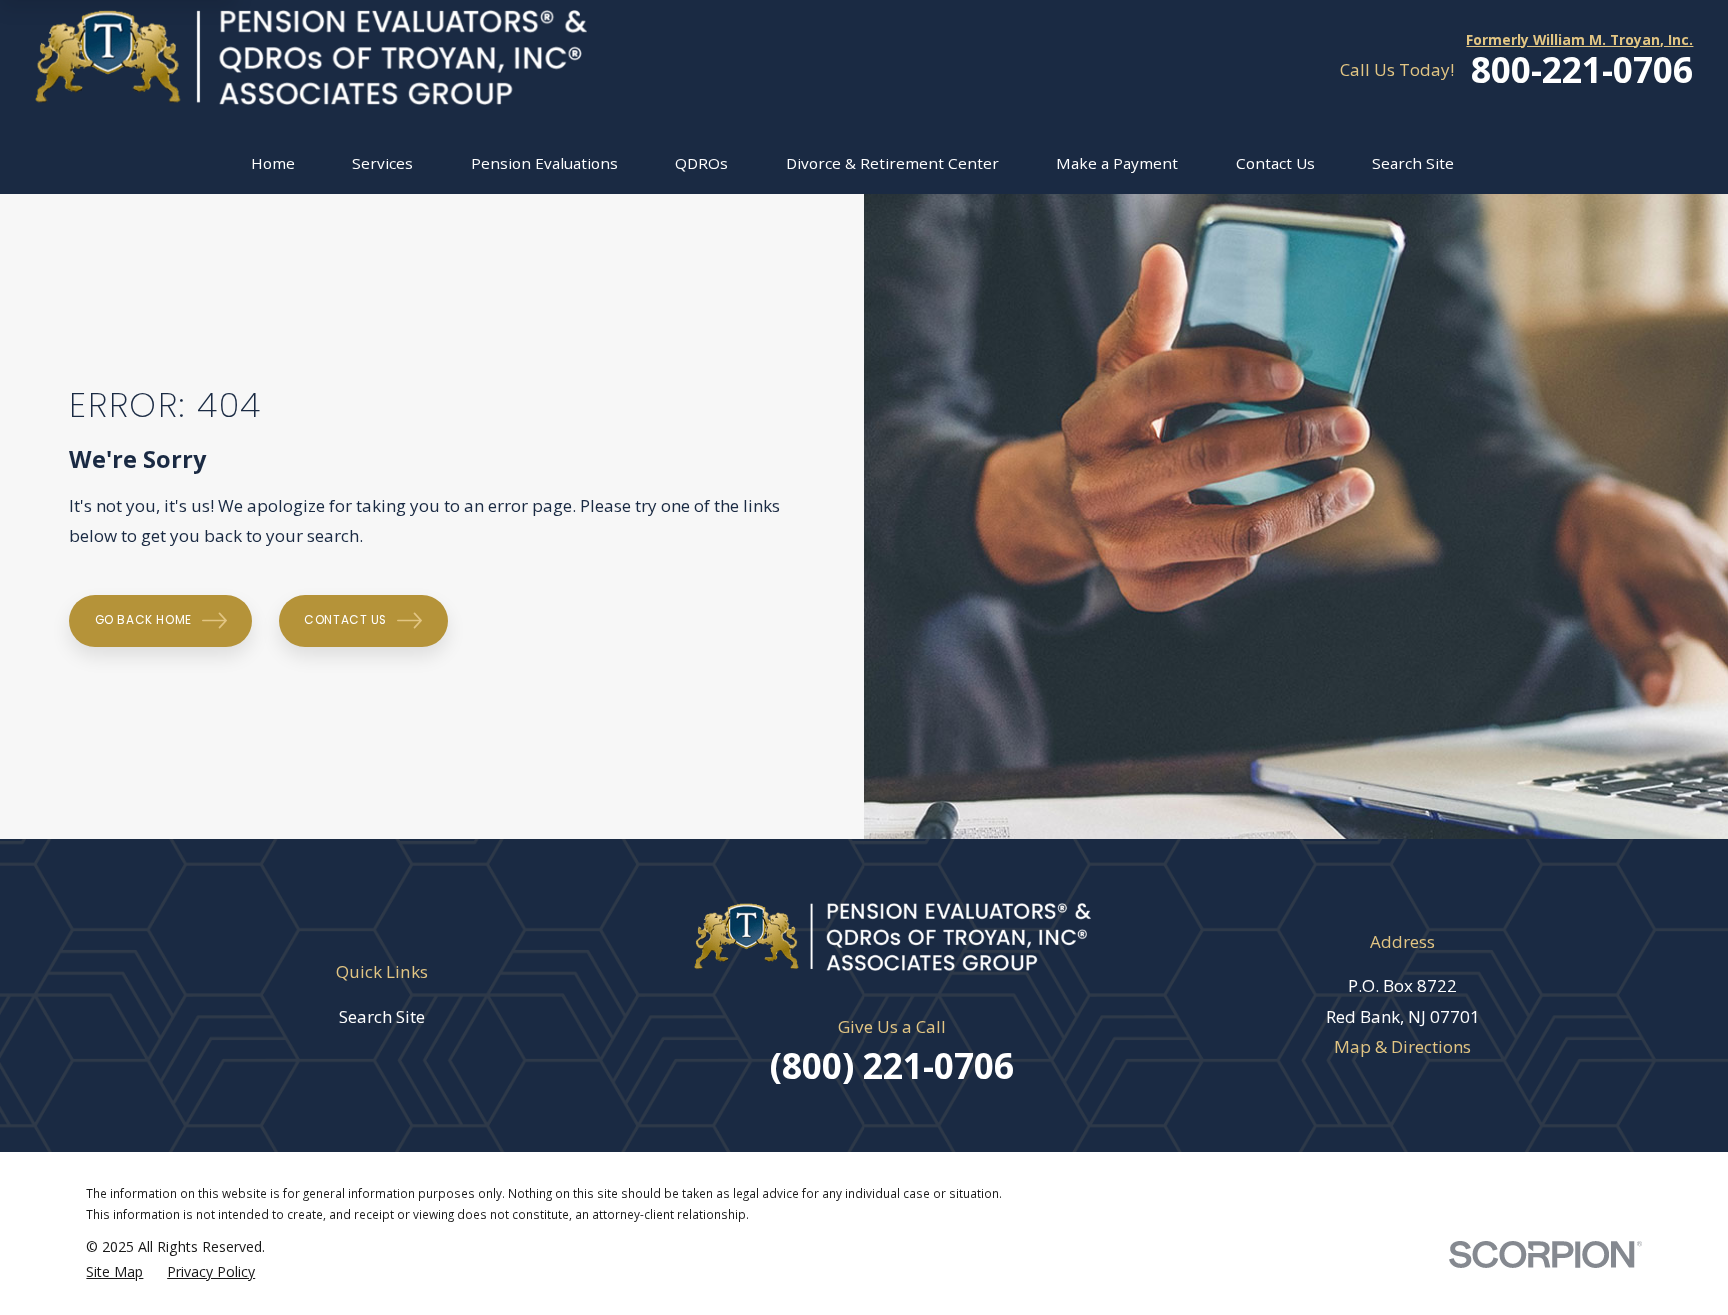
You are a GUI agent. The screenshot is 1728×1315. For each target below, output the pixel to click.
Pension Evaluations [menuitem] (544, 163)
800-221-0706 (1582, 69)
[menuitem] (114, 1271)
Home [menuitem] (273, 163)
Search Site (382, 1016)
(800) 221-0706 (892, 1065)
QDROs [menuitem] (701, 163)
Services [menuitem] (382, 163)
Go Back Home (143, 620)
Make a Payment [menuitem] (1117, 163)
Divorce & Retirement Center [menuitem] (892, 163)
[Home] (311, 57)
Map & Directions (1402, 1046)
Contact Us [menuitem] (1275, 163)
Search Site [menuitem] (1413, 163)
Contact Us (345, 620)
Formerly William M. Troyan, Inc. (1579, 39)
